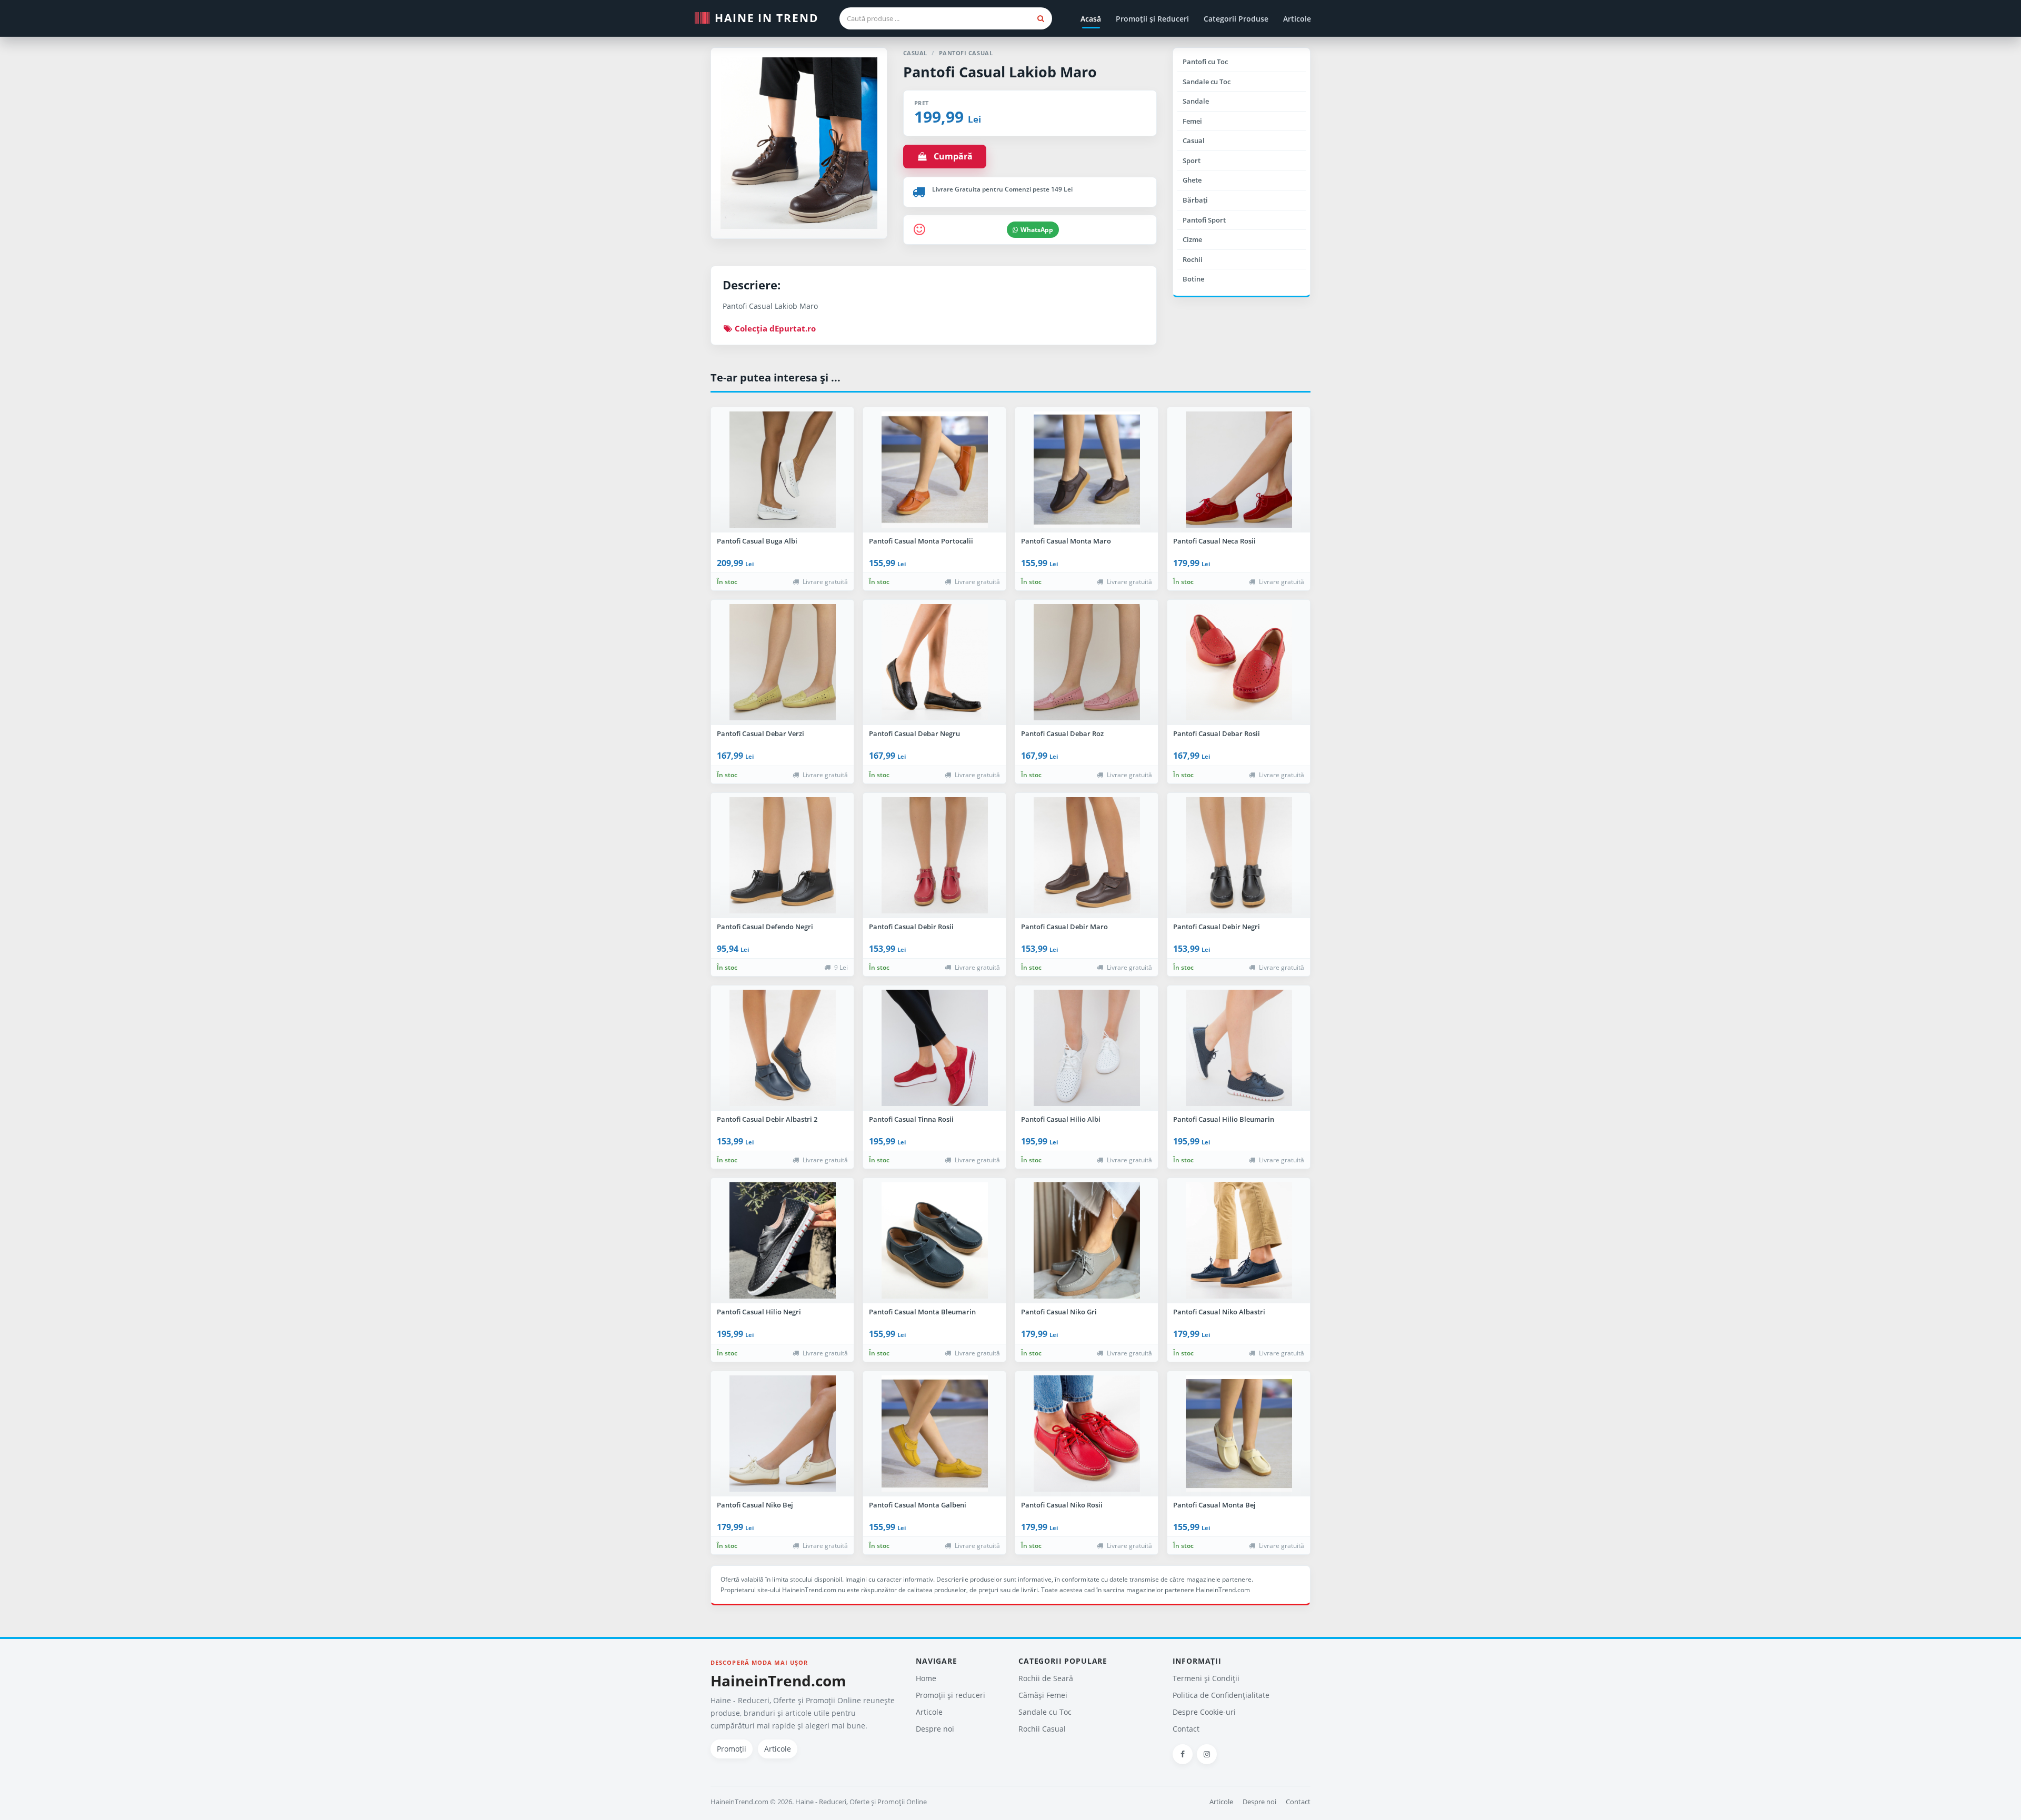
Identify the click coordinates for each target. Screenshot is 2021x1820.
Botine (1193, 279)
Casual (1194, 140)
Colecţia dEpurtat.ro (774, 328)
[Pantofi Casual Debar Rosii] (1239, 662)
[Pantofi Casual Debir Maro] (1087, 856)
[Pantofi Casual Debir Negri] (1239, 856)
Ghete (1192, 180)
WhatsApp (1037, 230)
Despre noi (935, 1729)
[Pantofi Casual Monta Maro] (1087, 470)
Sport (1192, 160)
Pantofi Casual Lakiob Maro (1000, 72)
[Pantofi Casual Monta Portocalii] (934, 470)
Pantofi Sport (1204, 220)
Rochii (1193, 259)
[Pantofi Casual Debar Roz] (1087, 662)
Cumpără (950, 156)
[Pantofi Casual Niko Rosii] (1087, 1434)
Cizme (1192, 239)
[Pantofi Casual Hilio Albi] (1087, 1048)
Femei (1192, 121)
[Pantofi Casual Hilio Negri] (782, 1241)
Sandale (1196, 101)
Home (926, 1678)
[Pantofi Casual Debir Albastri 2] (782, 1048)
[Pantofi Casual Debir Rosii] (934, 856)
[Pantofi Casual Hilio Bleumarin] (1239, 1048)
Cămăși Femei (1043, 1695)
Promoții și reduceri (951, 1695)
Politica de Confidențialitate (1221, 1695)
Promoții (732, 1749)
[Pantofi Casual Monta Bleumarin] (934, 1241)
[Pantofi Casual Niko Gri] (1087, 1241)
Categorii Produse (1236, 19)
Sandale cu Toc (1207, 82)
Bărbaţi (1195, 200)
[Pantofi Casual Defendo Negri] (782, 856)
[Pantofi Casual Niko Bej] (782, 1434)
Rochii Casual (1042, 1729)
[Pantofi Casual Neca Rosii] (1239, 470)
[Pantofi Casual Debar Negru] (934, 662)
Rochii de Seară (1046, 1678)
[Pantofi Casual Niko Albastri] (1239, 1241)
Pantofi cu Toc (1205, 62)
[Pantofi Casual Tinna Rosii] (934, 1048)
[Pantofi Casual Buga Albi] (782, 470)
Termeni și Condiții (1206, 1678)
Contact (1186, 1729)
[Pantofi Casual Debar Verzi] (782, 662)
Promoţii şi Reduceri (1152, 19)
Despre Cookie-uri (1204, 1712)
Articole (1297, 19)
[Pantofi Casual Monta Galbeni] (934, 1434)
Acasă (1091, 19)
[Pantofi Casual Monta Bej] (1239, 1434)
